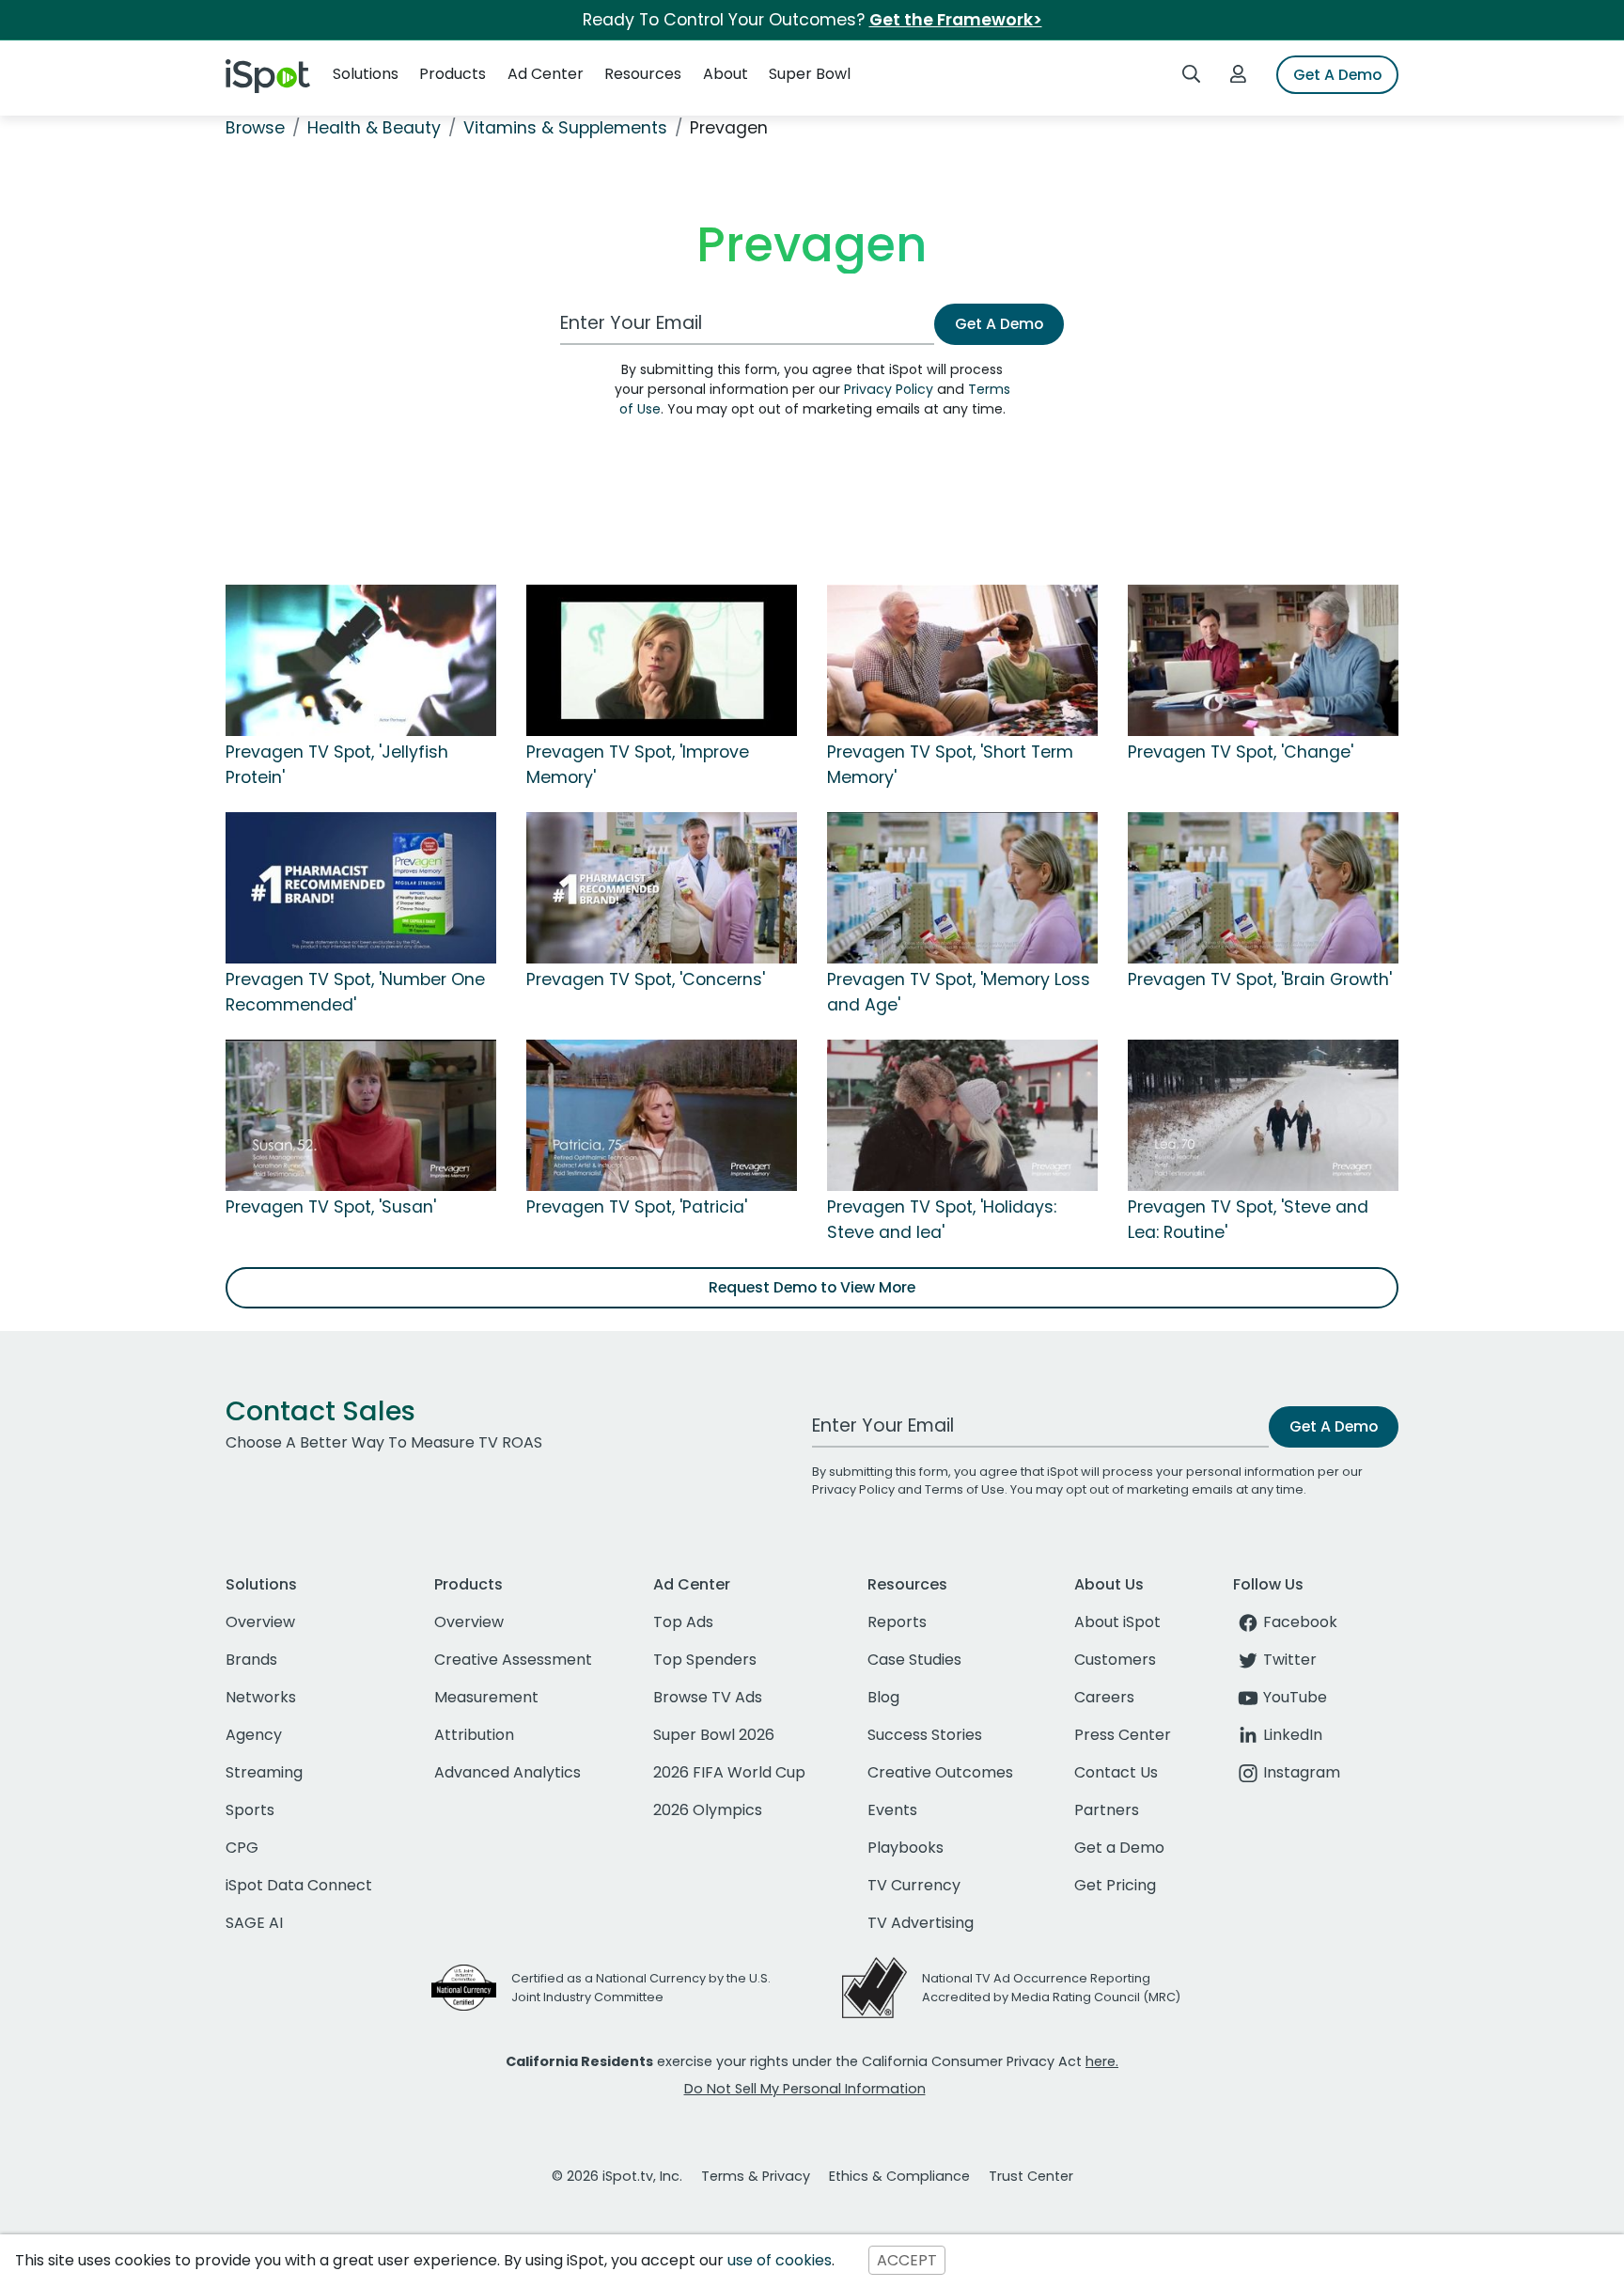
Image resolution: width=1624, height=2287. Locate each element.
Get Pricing (1115, 1885)
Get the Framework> (956, 20)
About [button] (726, 74)
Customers (1115, 1660)
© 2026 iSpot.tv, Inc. (617, 2176)
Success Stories (925, 1735)
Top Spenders (705, 1660)
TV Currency (914, 1885)
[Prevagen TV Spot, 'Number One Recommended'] (361, 887)
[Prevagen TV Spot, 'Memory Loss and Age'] (962, 887)
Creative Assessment (513, 1660)
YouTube (1295, 1697)
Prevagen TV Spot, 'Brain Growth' (1260, 979)
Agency (254, 1735)
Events (892, 1810)
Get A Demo (1337, 75)
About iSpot (1117, 1622)
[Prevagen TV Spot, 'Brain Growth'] (1263, 887)
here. (1102, 2061)
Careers (1104, 1697)
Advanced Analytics (507, 1772)
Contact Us (1116, 1772)
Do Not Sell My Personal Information (805, 2089)
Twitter (1290, 1660)
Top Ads (683, 1622)
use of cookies (780, 2260)
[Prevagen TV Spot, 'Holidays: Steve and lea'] (962, 1115)
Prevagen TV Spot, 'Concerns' (646, 979)
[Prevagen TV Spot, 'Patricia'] (662, 1115)
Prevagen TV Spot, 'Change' (1241, 752)
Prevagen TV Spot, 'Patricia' (637, 1207)
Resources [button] (643, 74)
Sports (250, 1810)
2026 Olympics (708, 1810)
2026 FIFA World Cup (729, 1772)
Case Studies (914, 1660)
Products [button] (453, 74)
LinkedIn (1293, 1735)
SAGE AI (254, 1923)
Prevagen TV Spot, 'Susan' (331, 1207)
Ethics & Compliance (899, 2176)
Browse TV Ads (708, 1697)
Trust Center (1031, 2176)
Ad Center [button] (546, 74)
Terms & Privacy (756, 2176)
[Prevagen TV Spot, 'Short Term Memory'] (962, 660)
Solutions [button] (366, 74)
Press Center (1123, 1735)
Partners (1107, 1810)
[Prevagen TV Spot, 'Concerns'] (662, 887)
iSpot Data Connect (299, 1885)
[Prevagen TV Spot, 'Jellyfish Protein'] (361, 660)
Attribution (474, 1735)
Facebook (1300, 1622)
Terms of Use (965, 1489)
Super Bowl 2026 (714, 1735)
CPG (242, 1848)
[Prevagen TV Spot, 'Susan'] (361, 1115)
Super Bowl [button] (810, 74)
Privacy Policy (889, 389)
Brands (251, 1660)
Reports (897, 1622)
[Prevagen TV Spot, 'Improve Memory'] (662, 660)
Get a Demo (1119, 1848)
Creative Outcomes (940, 1772)
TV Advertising (921, 1923)
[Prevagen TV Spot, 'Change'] (1263, 660)
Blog (883, 1697)
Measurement (486, 1697)
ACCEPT (907, 2260)
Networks (261, 1697)
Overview (260, 1622)
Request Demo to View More (812, 1287)
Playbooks (906, 1848)
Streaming (264, 1772)
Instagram (1302, 1772)
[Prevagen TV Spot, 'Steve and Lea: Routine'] (1263, 1115)
